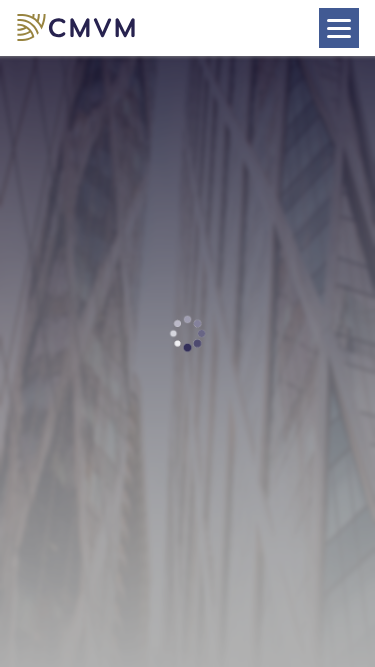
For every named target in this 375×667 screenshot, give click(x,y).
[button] (80, 28)
